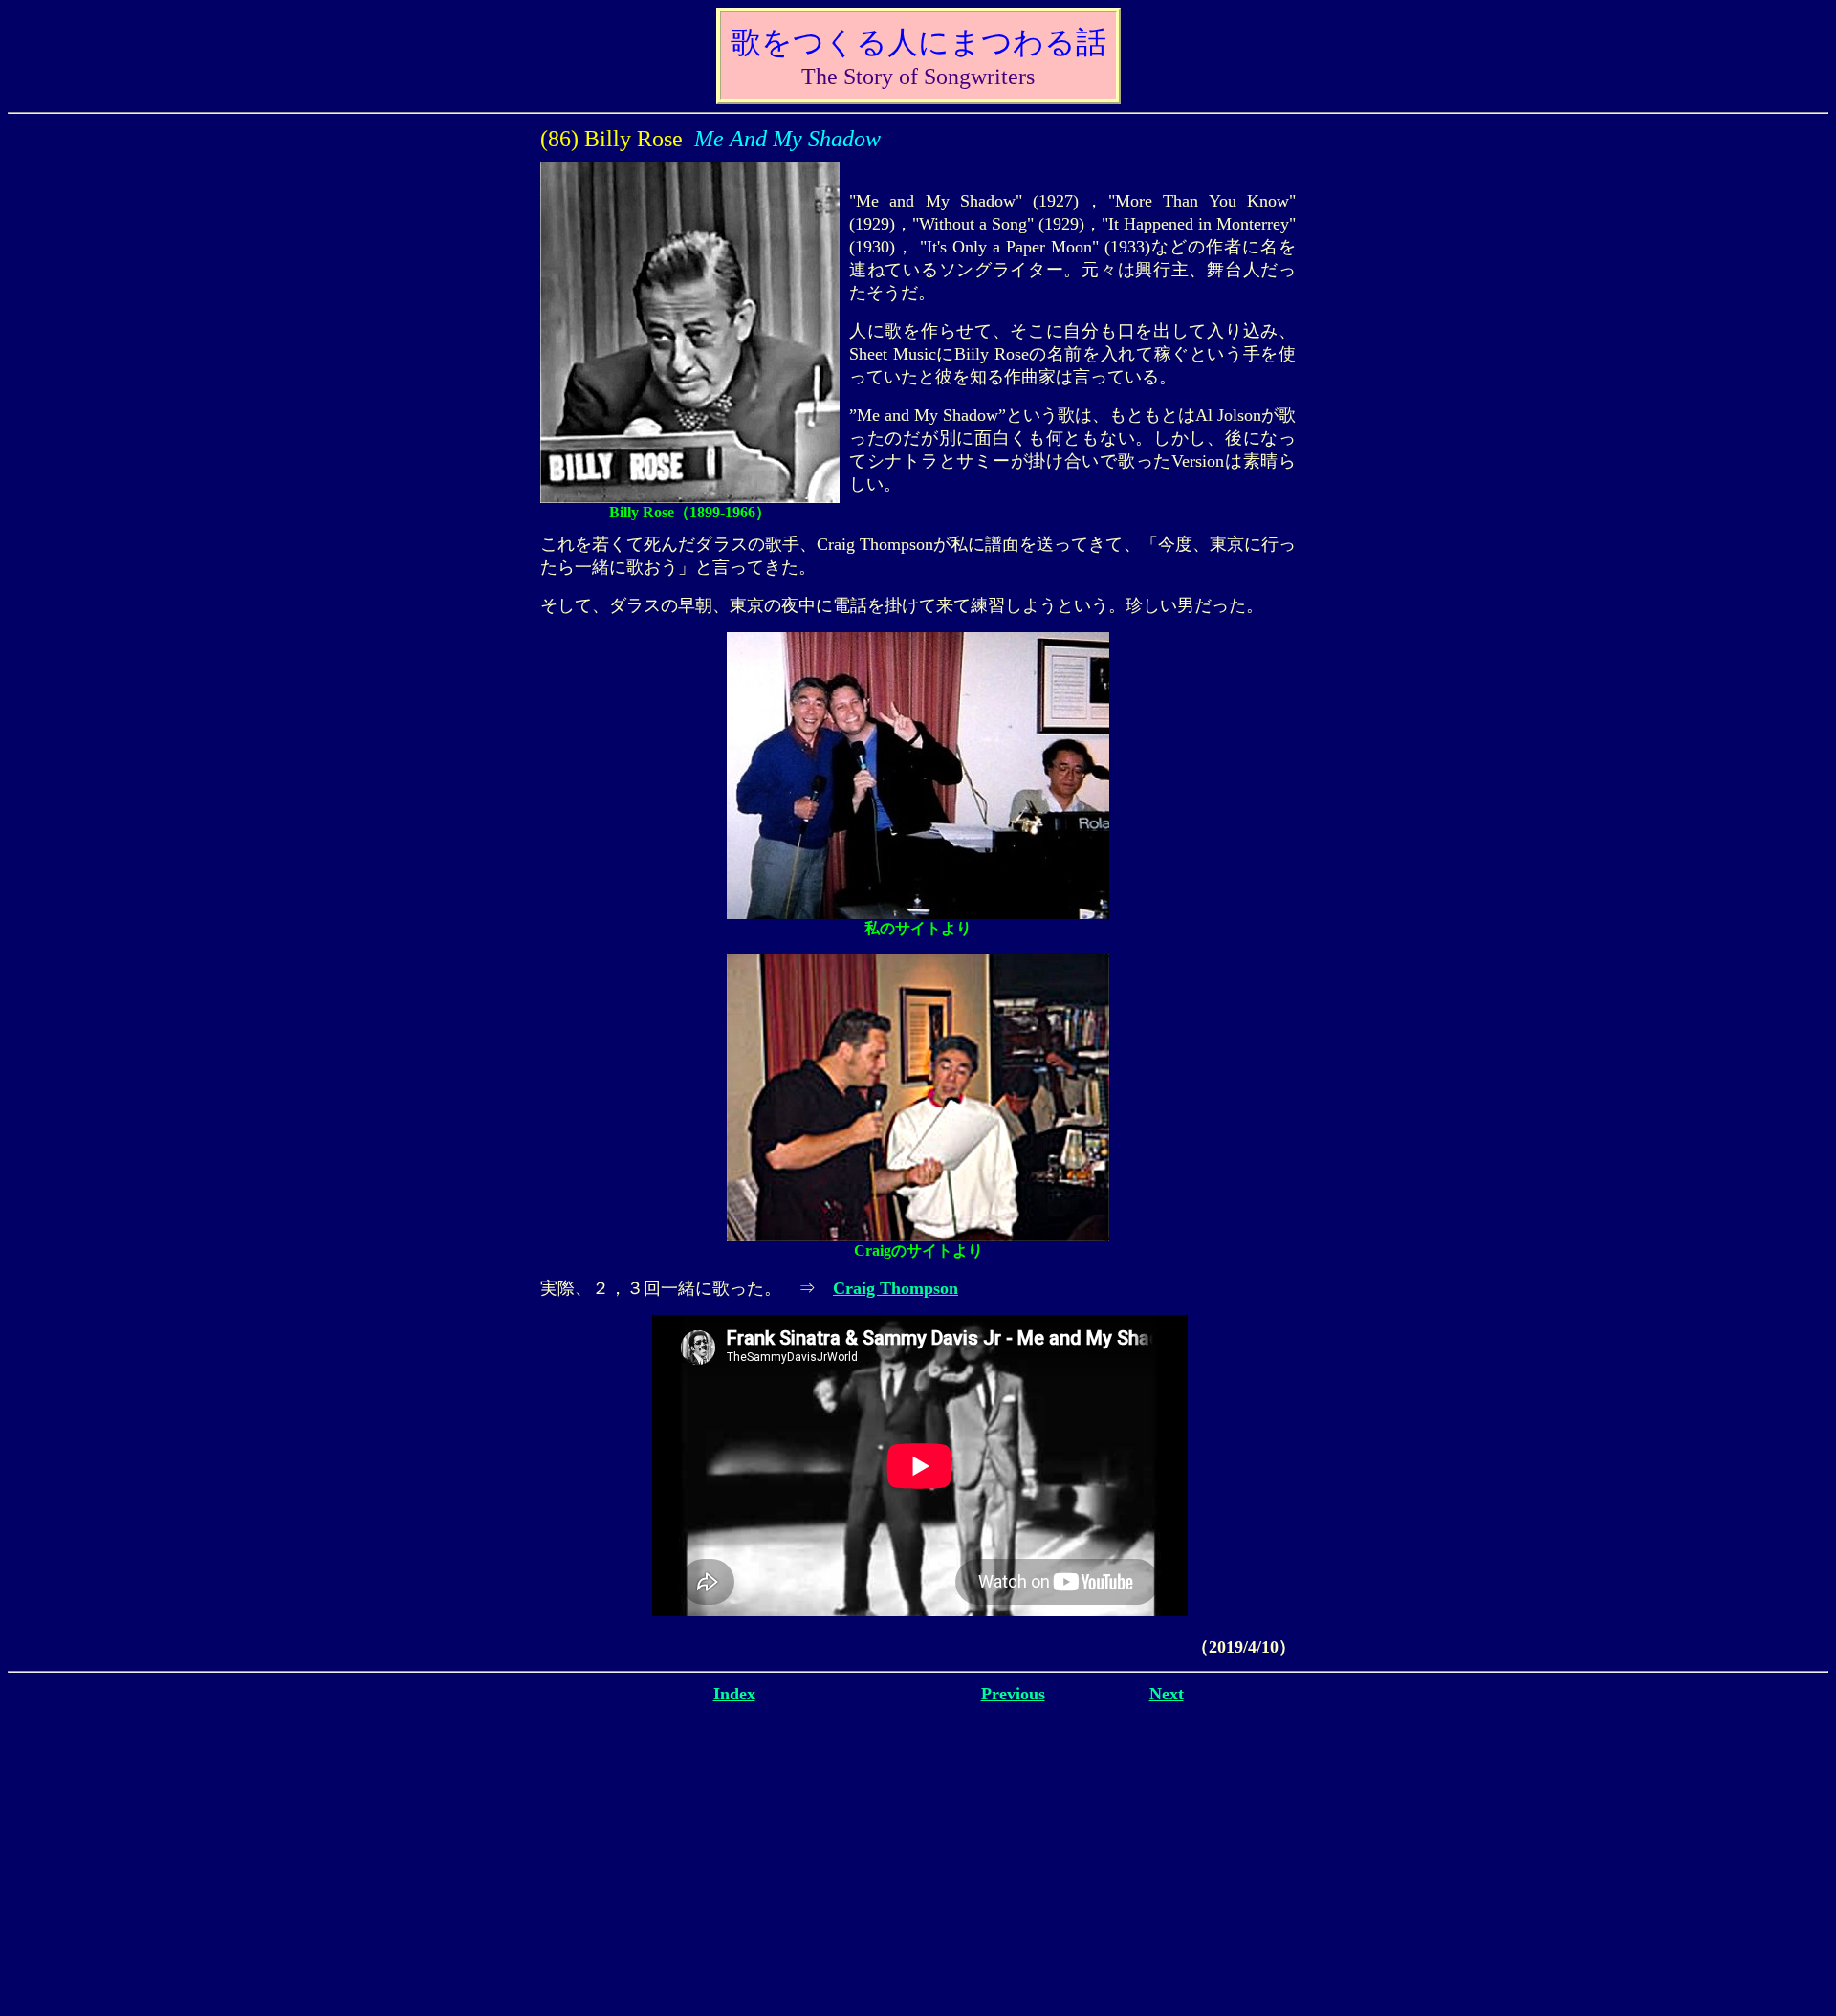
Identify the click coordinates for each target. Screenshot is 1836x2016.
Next (1167, 1694)
